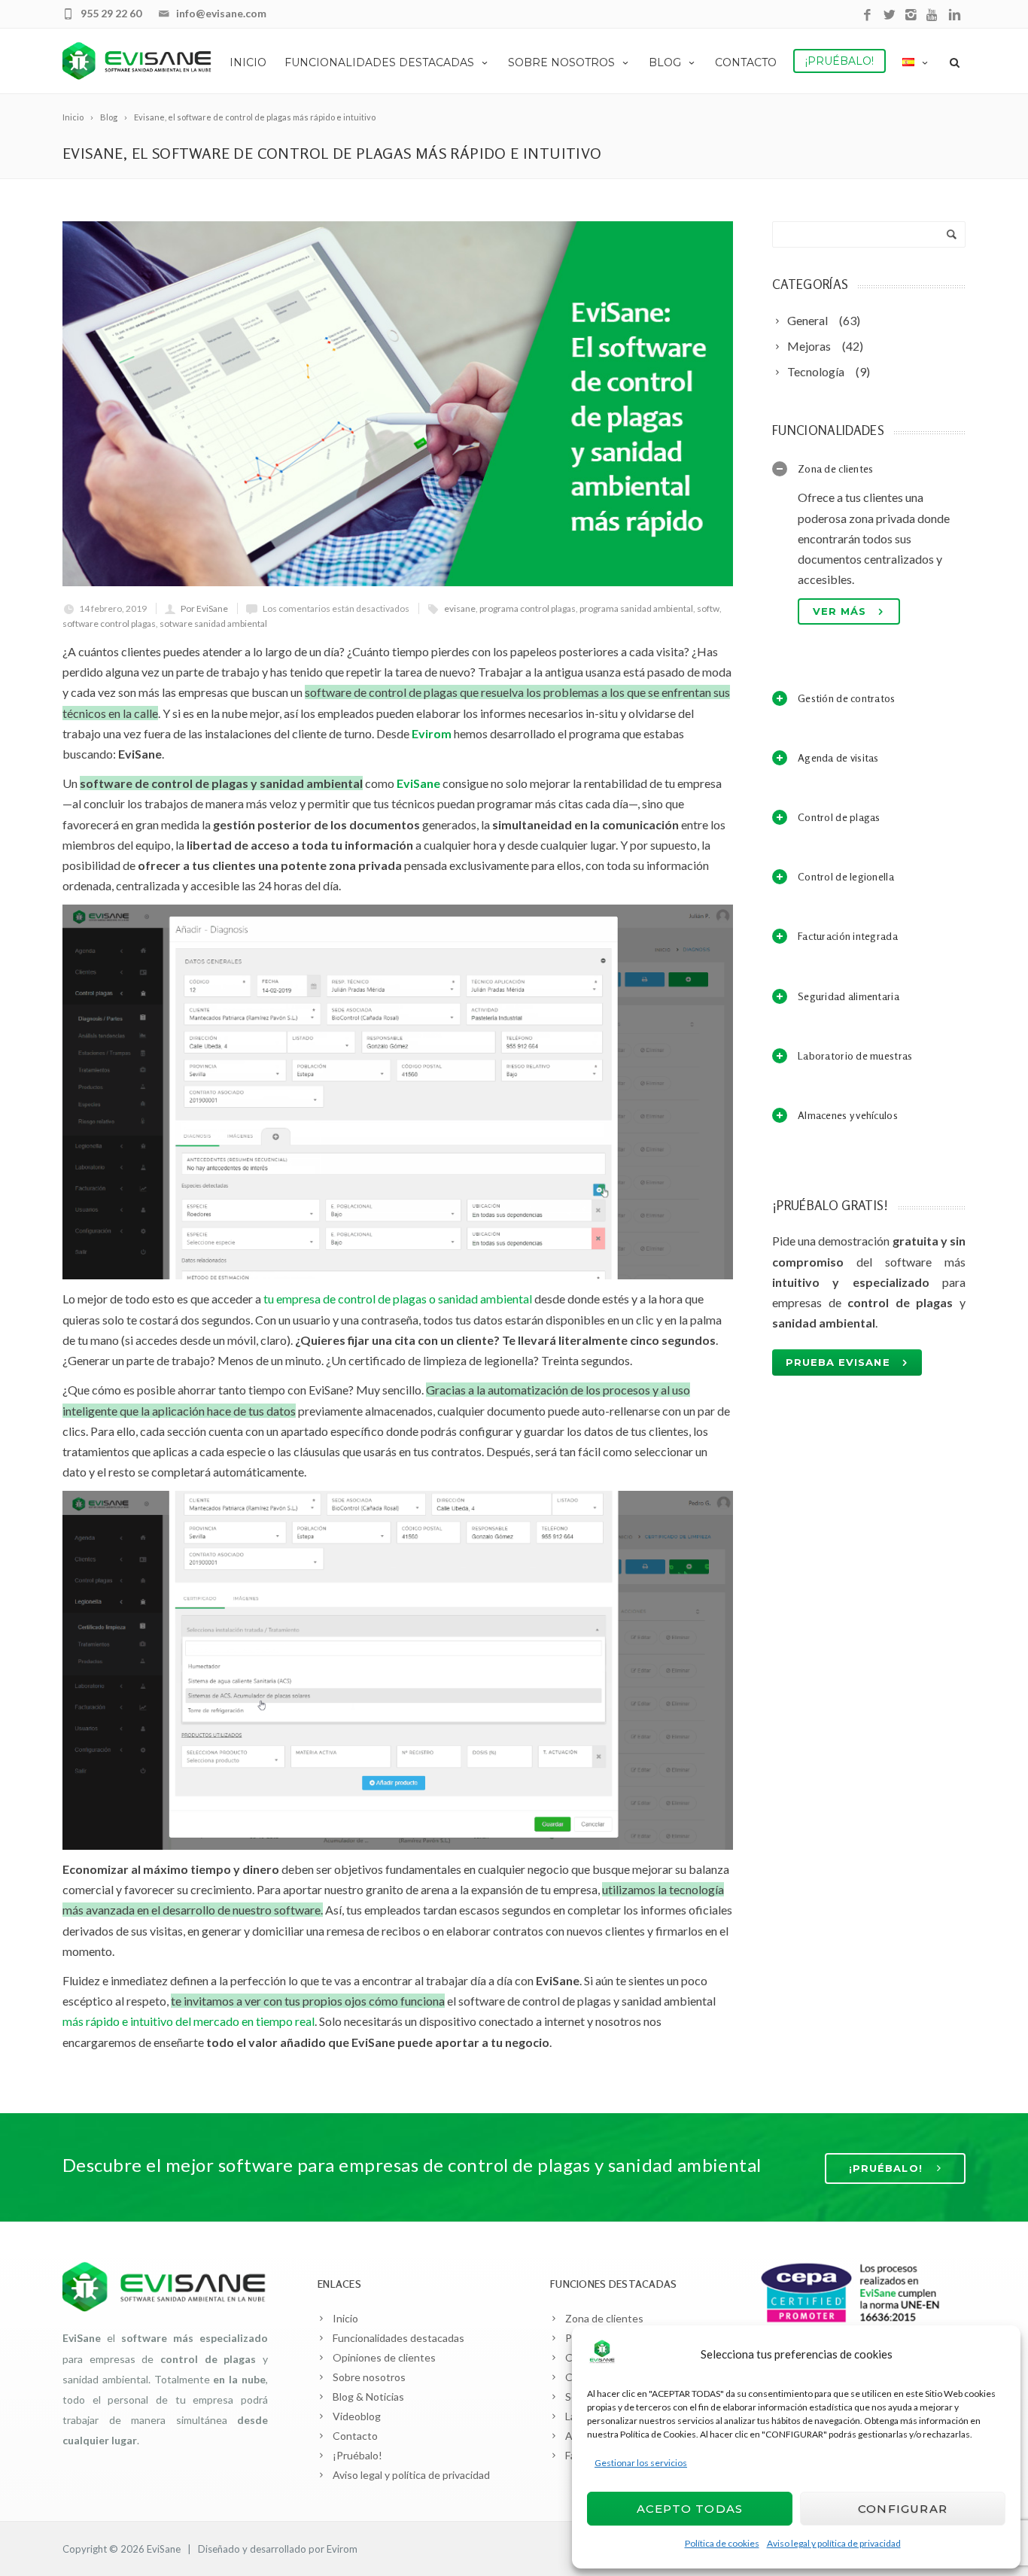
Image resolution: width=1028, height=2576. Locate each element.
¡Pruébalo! (839, 61)
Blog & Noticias (368, 2397)
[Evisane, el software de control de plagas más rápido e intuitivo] (398, 404)
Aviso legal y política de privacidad (834, 2543)
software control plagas (109, 623)
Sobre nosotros (561, 62)
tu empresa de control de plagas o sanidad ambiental (398, 1299)
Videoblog (357, 2416)
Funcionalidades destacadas (379, 62)
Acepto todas (690, 2509)
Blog (665, 62)
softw (708, 608)
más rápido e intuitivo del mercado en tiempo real (189, 2021)
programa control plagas (528, 608)
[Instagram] (911, 15)
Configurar (903, 2509)
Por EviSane (204, 608)
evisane (460, 608)
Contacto (746, 62)
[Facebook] (867, 15)
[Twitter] (889, 15)
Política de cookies (722, 2543)
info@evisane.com (221, 13)
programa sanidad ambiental (636, 608)
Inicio (248, 62)
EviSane (164, 2549)
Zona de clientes (604, 2318)
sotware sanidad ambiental (213, 623)
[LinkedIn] (955, 15)
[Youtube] (933, 15)
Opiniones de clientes (384, 2357)
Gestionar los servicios (641, 2463)
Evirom (432, 733)
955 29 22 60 (111, 13)
